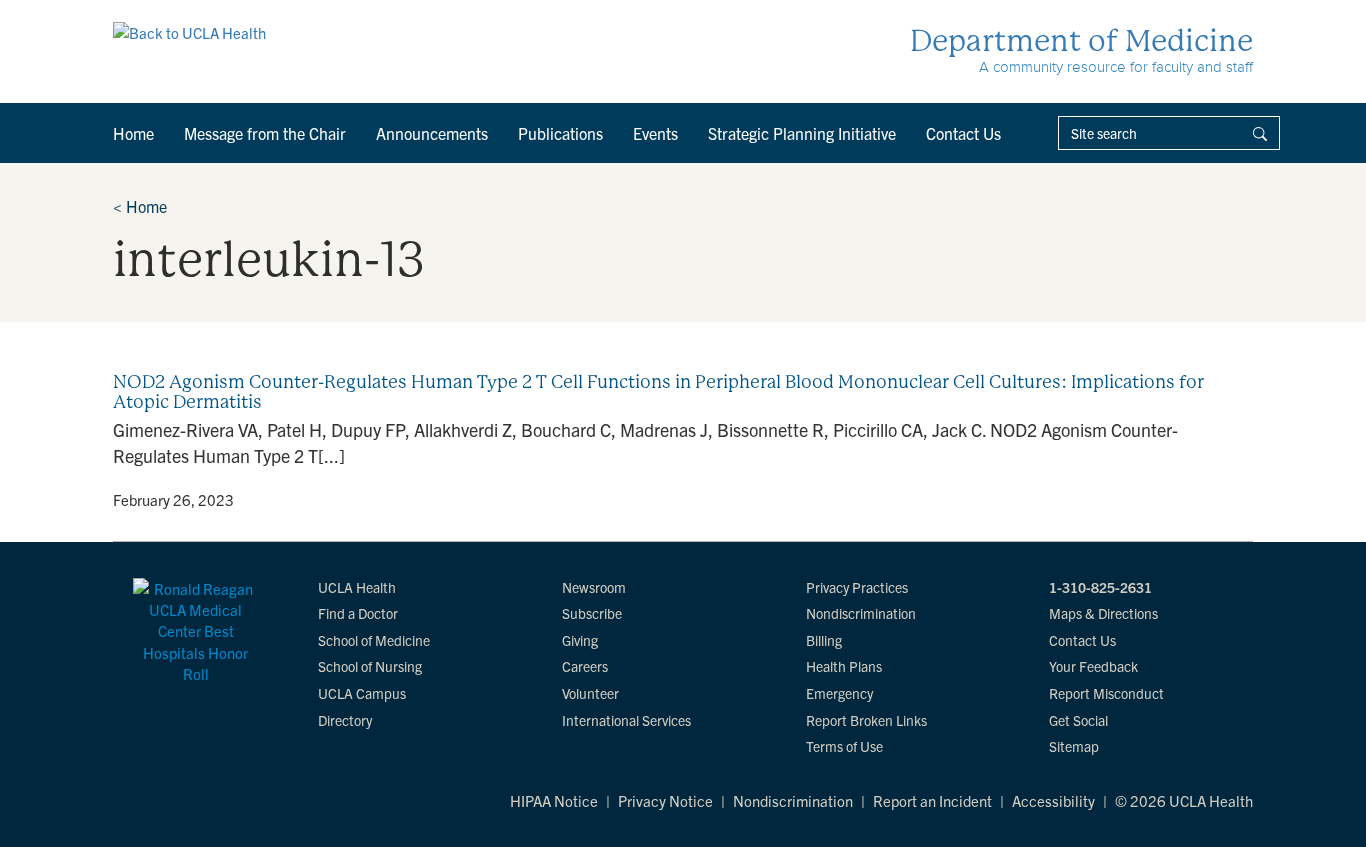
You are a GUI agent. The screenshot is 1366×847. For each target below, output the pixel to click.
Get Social (1078, 720)
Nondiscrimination (861, 613)
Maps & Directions (1103, 613)
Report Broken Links (866, 720)
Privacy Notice (665, 800)
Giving (580, 640)
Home (133, 133)
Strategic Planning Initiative (802, 133)
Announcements (432, 133)
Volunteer (590, 693)
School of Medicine (374, 640)
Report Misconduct (1106, 693)
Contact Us (963, 133)
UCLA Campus (362, 693)
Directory (345, 720)
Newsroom (594, 587)
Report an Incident (932, 800)
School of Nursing (370, 666)
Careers (585, 666)
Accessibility (1053, 800)
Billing (824, 640)
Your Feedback (1093, 666)
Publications (560, 133)
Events (655, 133)
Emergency (839, 693)
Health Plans (844, 666)
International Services (626, 720)
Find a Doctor (358, 613)
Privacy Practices (857, 587)
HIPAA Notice (554, 800)
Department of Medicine (1081, 40)
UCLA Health (357, 587)
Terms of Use (844, 746)
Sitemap (1074, 746)
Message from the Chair (265, 133)
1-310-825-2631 (1100, 587)
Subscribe (592, 613)
